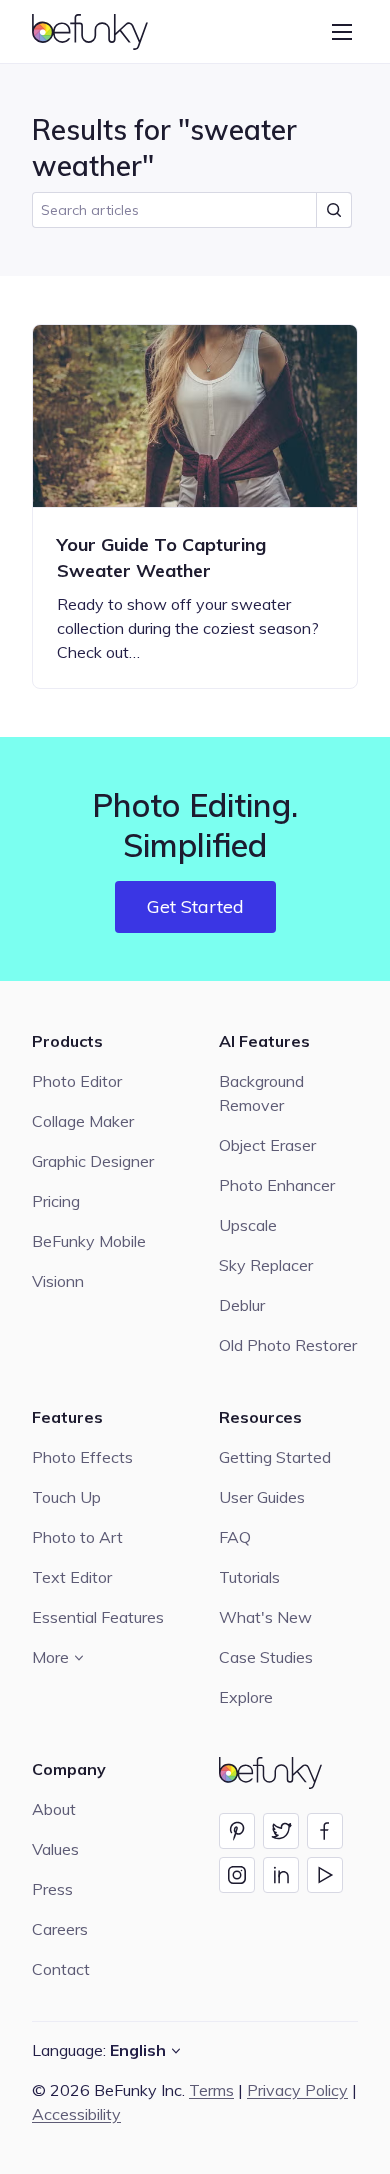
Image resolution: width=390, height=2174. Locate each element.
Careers (60, 1929)
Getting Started (275, 1457)
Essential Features (98, 1617)
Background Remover (261, 1093)
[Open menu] (342, 32)
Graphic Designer (93, 1161)
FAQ (235, 1537)
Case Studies (266, 1657)
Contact (61, 1969)
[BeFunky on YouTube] (325, 1875)
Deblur (242, 1305)
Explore (246, 1697)
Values (55, 1849)
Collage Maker (83, 1121)
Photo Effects (82, 1457)
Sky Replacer (266, 1265)
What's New (265, 1617)
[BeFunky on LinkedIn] (281, 1875)
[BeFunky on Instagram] (237, 1875)
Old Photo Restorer (288, 1345)
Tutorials (249, 1577)
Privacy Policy (297, 2090)
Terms (211, 2090)
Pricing (56, 1201)
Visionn (58, 1281)
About (54, 1809)
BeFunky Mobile (89, 1241)
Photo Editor (77, 1081)
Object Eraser (267, 1145)
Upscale (248, 1225)
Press (52, 1889)
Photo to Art (77, 1537)
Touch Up (66, 1497)
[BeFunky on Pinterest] (237, 1831)
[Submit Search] (334, 210)
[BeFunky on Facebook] (325, 1831)
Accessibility (76, 2114)
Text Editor (72, 1577)
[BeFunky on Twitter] (281, 1831)
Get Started (195, 906)
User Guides (262, 1497)
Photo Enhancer (277, 1185)
